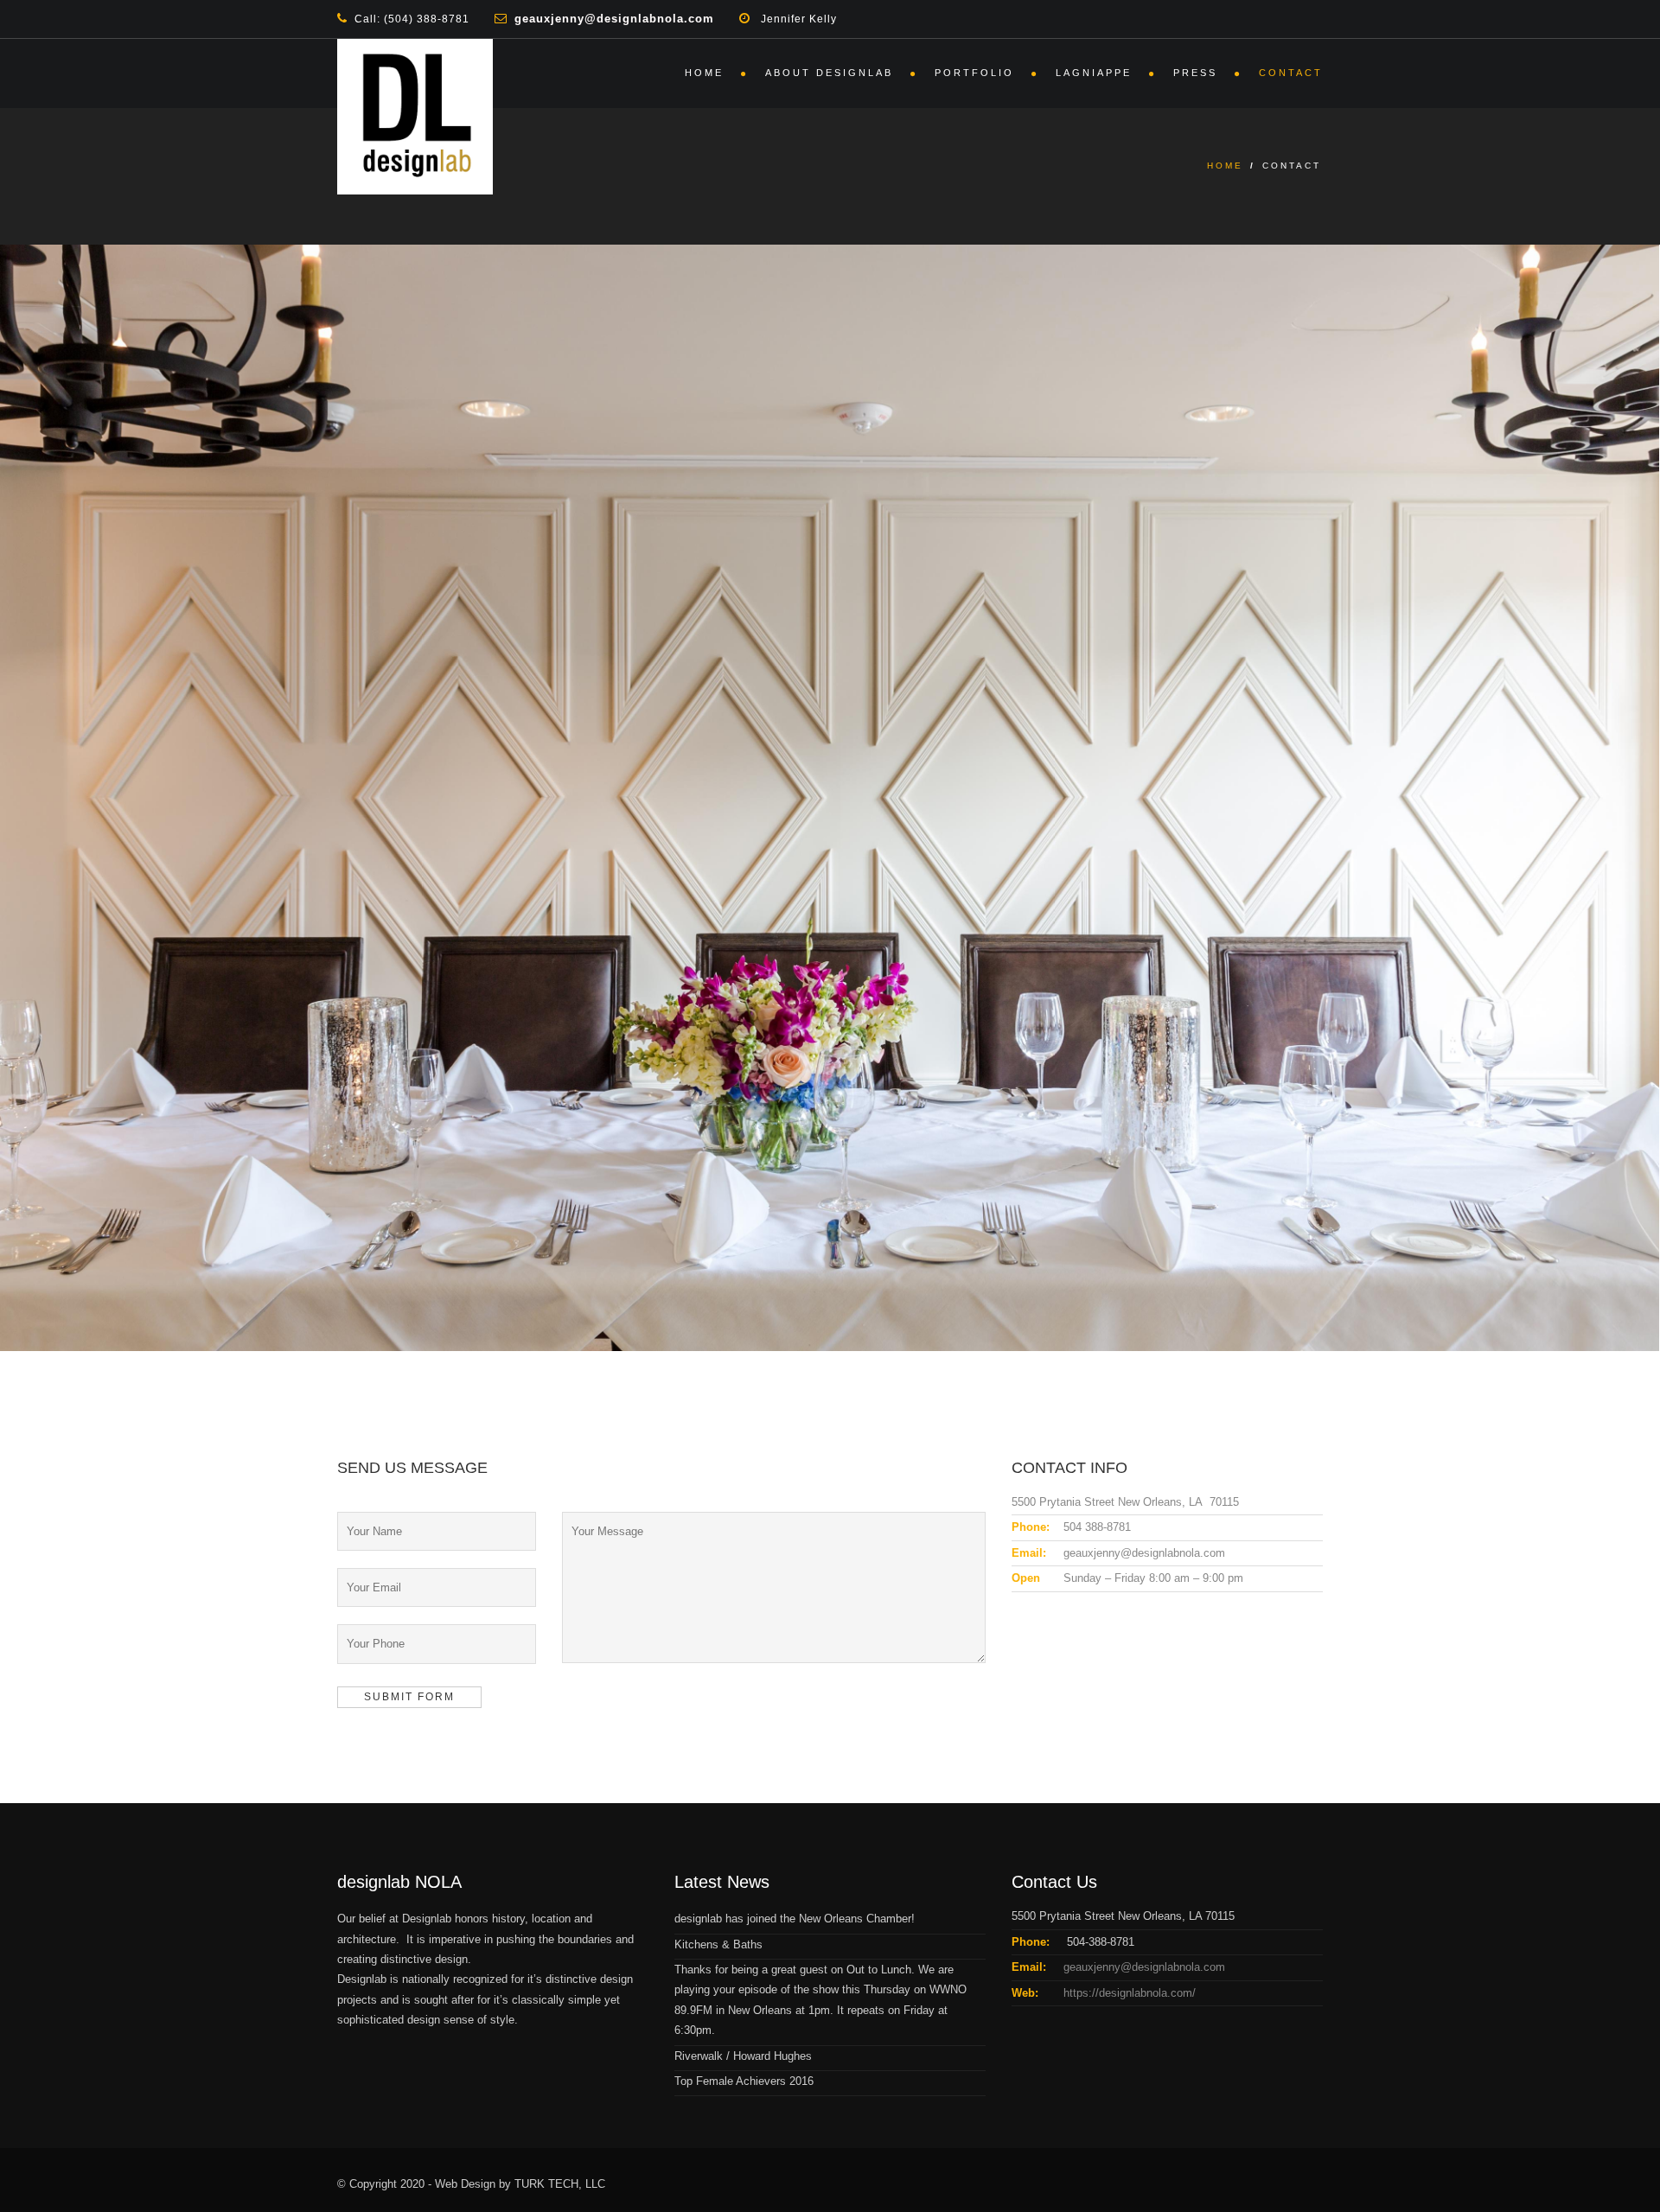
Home (704, 73)
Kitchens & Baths (718, 1944)
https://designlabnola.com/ (1130, 1993)
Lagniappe (1094, 73)
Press (1195, 73)
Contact (1291, 73)
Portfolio (974, 73)
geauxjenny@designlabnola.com (1144, 1967)
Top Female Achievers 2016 (744, 2081)
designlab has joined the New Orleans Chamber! (795, 1919)
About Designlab (829, 73)
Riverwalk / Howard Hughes (743, 2056)
